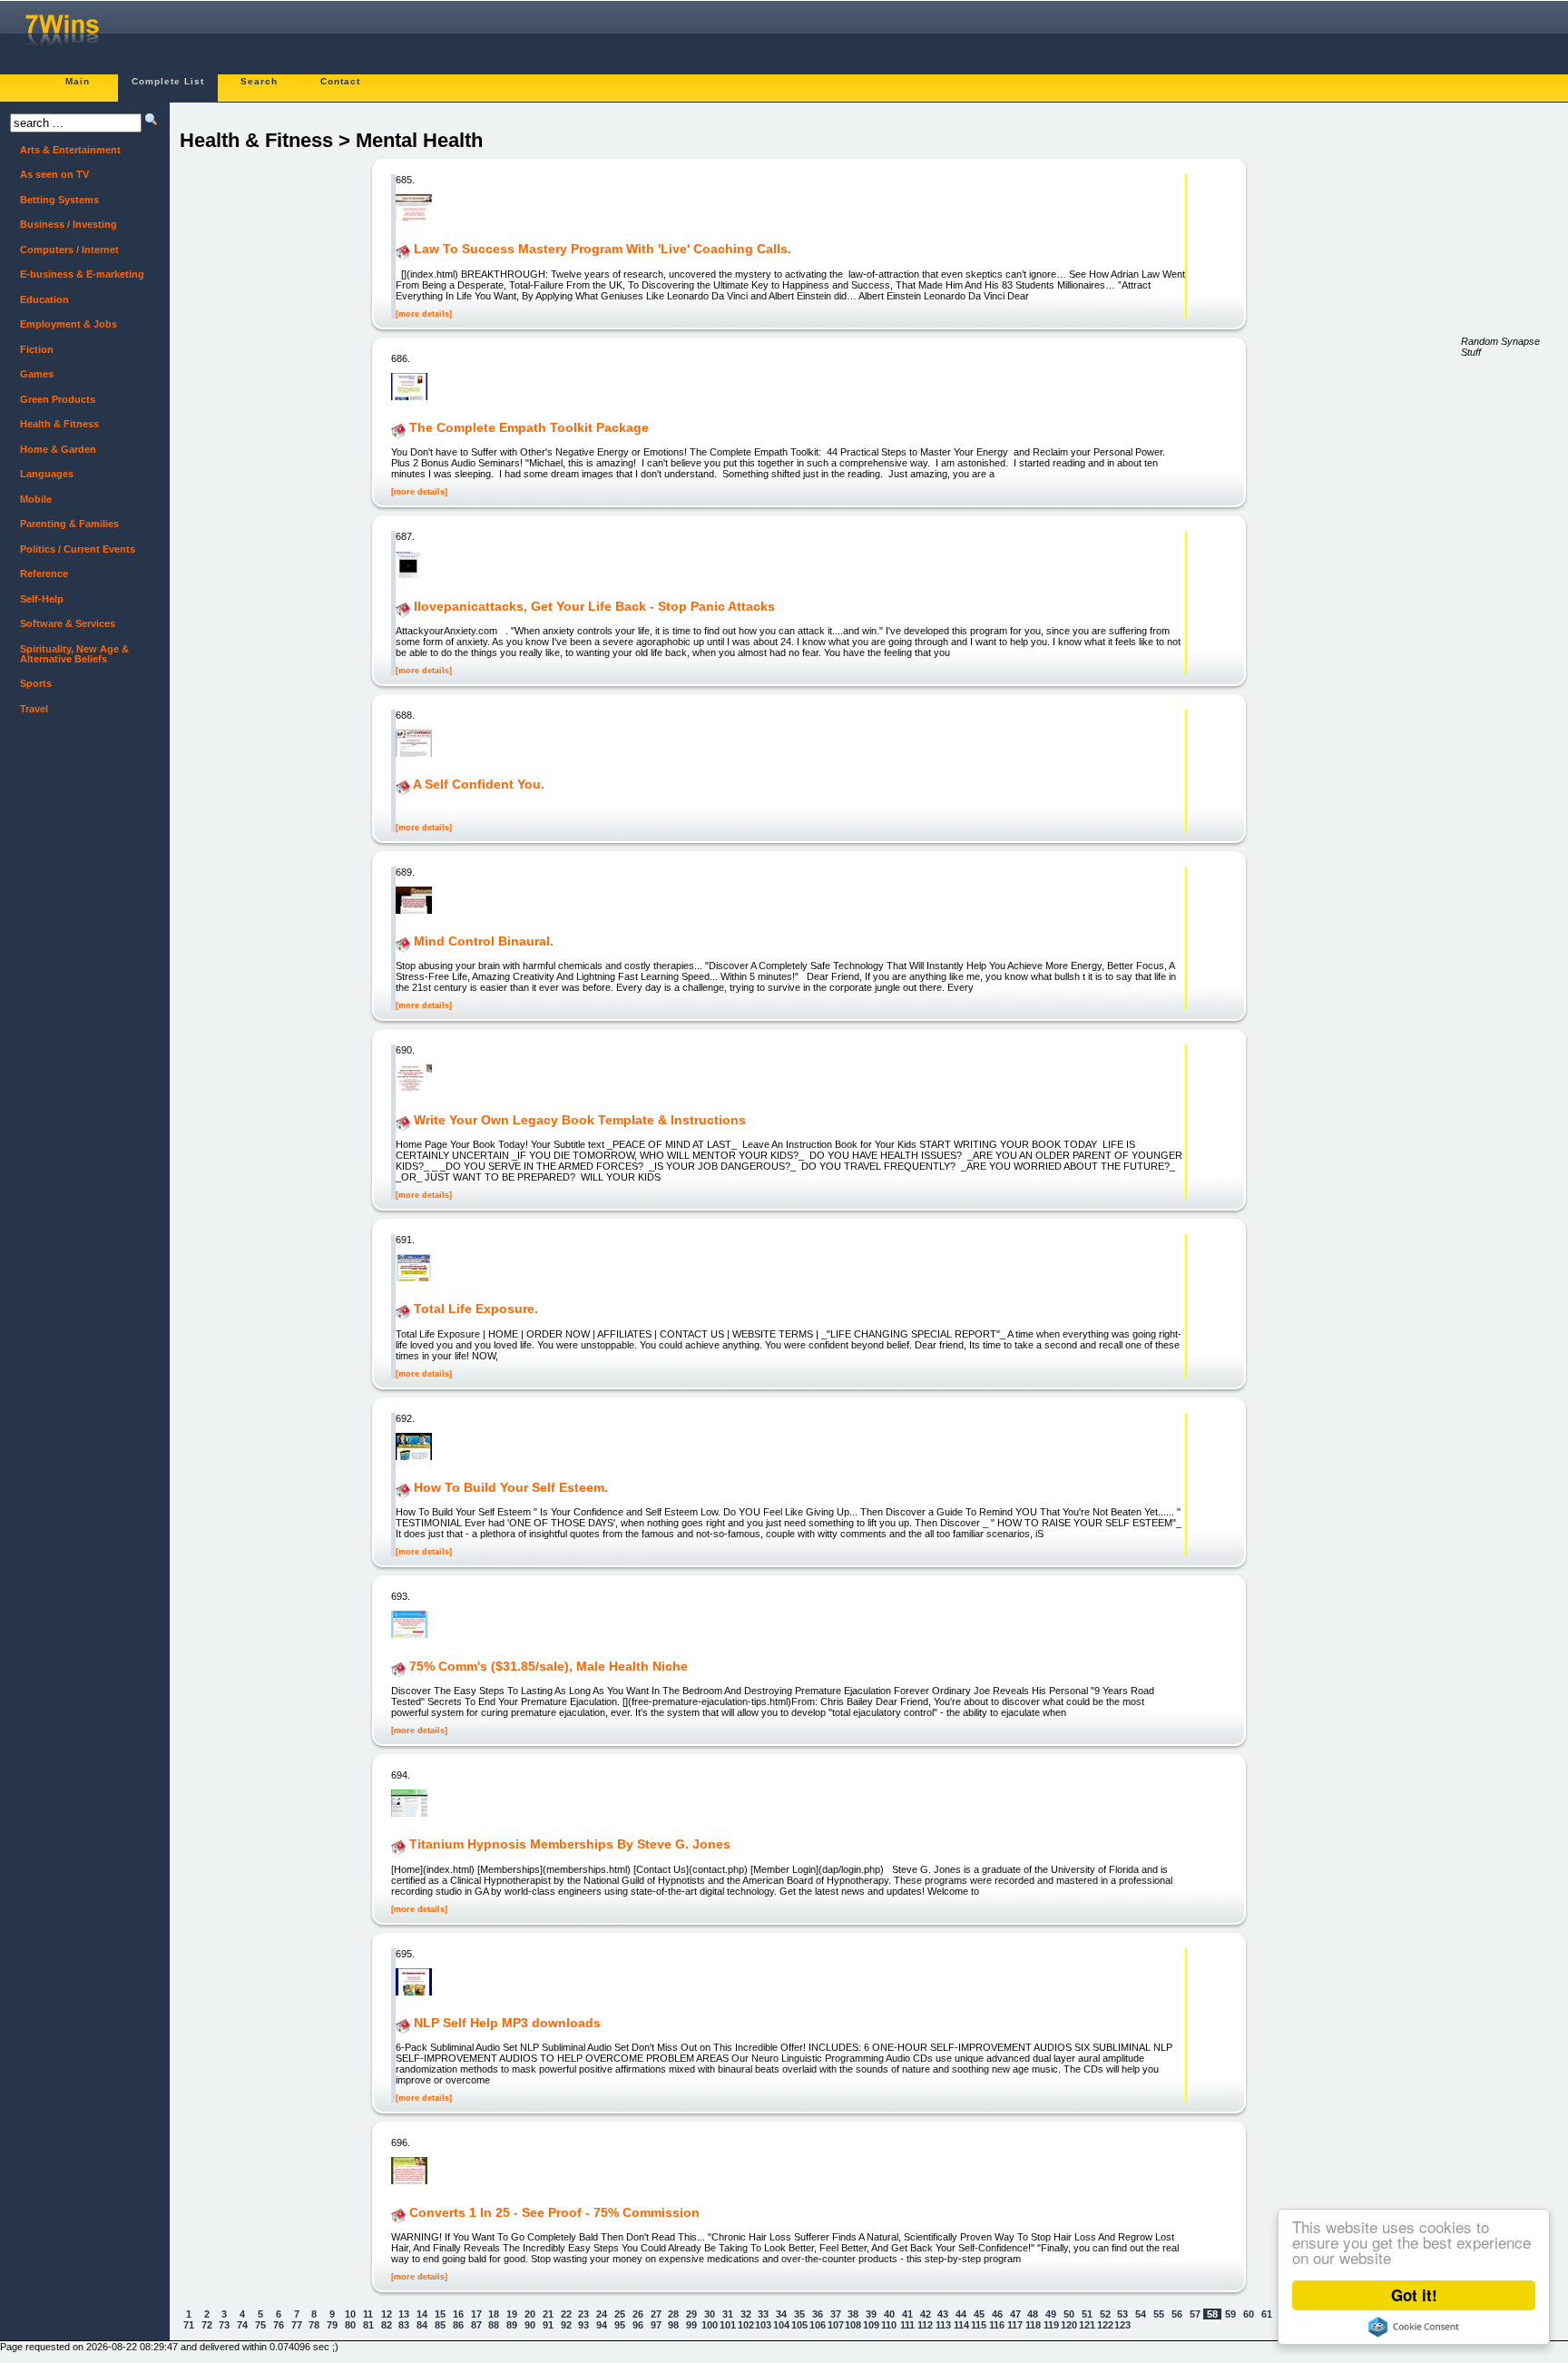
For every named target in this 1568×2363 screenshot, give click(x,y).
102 (746, 2325)
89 (512, 2325)
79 (332, 2325)
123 (1122, 2325)
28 (673, 2314)
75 (260, 2325)
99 (691, 2325)
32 (746, 2314)
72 (207, 2325)
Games (37, 374)
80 (350, 2325)
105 (799, 2325)
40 (889, 2314)
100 (710, 2325)
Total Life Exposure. (476, 1309)
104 (781, 2325)
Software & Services (68, 623)
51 (1087, 2314)
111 (907, 2325)
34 (781, 2314)
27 (656, 2314)
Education (44, 299)
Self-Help (42, 599)
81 (368, 2325)
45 (979, 2314)
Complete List (168, 81)
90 (530, 2325)
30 (710, 2314)
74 (242, 2325)
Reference (44, 574)
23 (583, 2314)
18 (494, 2314)
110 (889, 2325)
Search (259, 81)
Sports (36, 683)
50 (1069, 2314)
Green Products (58, 399)
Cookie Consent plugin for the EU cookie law (1414, 2327)
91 (548, 2325)
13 (404, 2314)
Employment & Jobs (69, 324)
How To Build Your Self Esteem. (511, 1487)
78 (314, 2325)
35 (799, 2314)
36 (818, 2314)
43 (943, 2314)
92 (566, 2325)
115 (979, 2325)
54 (1141, 2314)
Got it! (1414, 2295)
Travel (34, 709)
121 (1087, 2325)
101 (728, 2325)
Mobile (36, 499)
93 (583, 2325)
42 (926, 2314)
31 (728, 2314)
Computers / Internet (69, 250)
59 (1230, 2314)
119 (1051, 2325)
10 (350, 2314)
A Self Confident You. (479, 785)
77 (297, 2325)
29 (691, 2314)
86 (458, 2325)
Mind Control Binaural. (484, 941)
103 (763, 2325)
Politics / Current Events (78, 549)
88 (494, 2325)
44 (961, 2314)
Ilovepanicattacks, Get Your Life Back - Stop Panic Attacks (594, 606)
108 (853, 2325)
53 (1122, 2314)
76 (279, 2325)
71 (189, 2325)
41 (907, 2314)
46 (997, 2314)
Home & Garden (58, 449)
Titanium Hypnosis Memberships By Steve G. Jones (570, 1845)
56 (1177, 2314)
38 (853, 2314)
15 (440, 2314)
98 (673, 2325)
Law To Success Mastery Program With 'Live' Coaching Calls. (603, 250)
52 (1105, 2314)
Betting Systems (59, 200)
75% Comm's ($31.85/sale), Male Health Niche (549, 1666)
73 (224, 2325)
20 (530, 2314)
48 (1033, 2314)
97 (656, 2325)
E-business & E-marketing (82, 274)
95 (620, 2325)
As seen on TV (54, 174)
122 (1105, 2325)
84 (422, 2325)
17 (476, 2314)
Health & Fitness (59, 424)
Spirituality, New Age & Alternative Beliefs (74, 654)
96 (638, 2325)
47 (1015, 2314)
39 (871, 2314)
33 (763, 2314)
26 (638, 2314)
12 (387, 2314)
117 (1015, 2325)
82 (387, 2325)
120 (1069, 2325)
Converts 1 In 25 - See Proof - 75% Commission (554, 2212)
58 (1212, 2314)
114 (961, 2325)
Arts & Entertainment (70, 150)
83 (404, 2325)
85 (440, 2325)
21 (548, 2314)
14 (422, 2314)
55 (1159, 2314)
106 (818, 2325)
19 (512, 2314)
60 (1249, 2314)
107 (836, 2325)
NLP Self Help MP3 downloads (507, 2023)
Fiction (37, 349)
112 (925, 2325)
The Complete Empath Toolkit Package (529, 427)
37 (836, 2314)
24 (602, 2314)
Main (78, 81)
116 (997, 2325)
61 (1267, 2314)
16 (458, 2314)
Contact (340, 81)
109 (871, 2325)
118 (1033, 2325)
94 (602, 2325)
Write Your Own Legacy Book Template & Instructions (580, 1120)
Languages (47, 474)
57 (1195, 2314)
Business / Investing (69, 224)
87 (476, 2325)
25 (620, 2314)
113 (943, 2325)
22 (566, 2314)
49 (1051, 2314)
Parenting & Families (69, 524)
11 (368, 2314)
